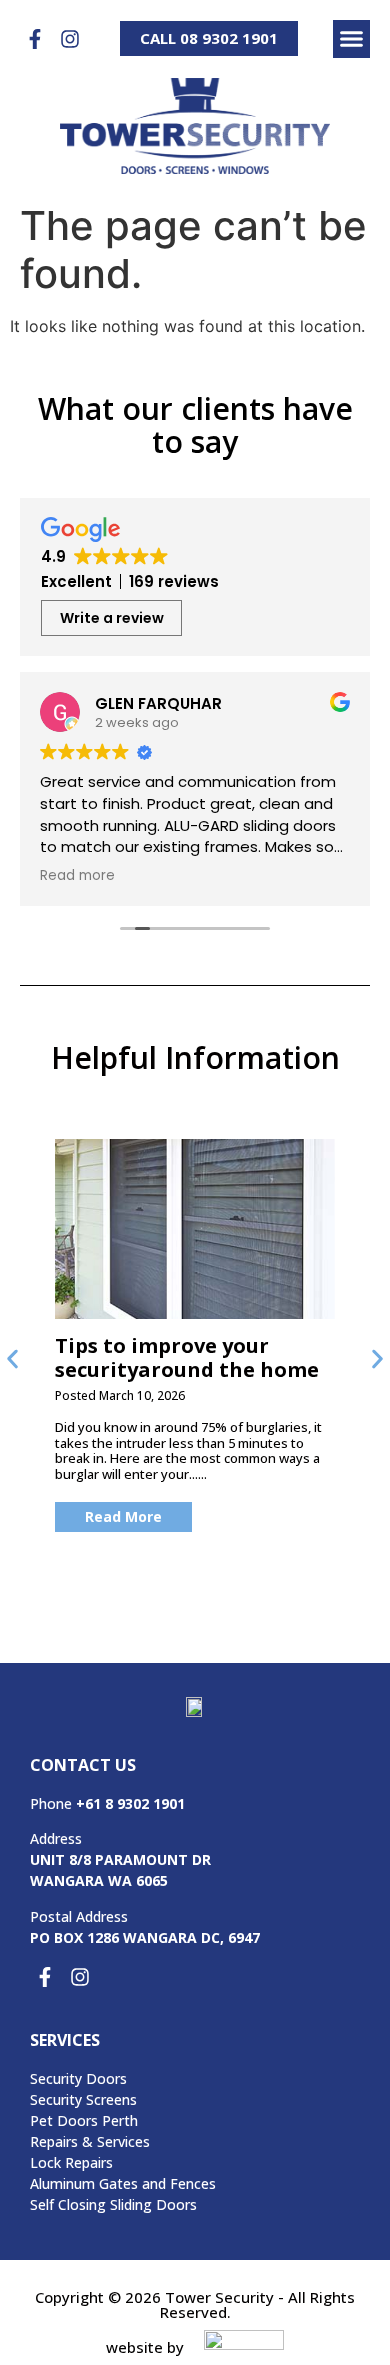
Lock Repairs (71, 2162)
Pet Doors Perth (84, 2120)
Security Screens (83, 2099)
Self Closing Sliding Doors (113, 2204)
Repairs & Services (90, 2141)
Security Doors (78, 2078)
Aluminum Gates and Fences (123, 2183)
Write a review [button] (112, 618)
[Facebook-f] (35, 39)
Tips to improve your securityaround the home (187, 1357)
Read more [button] (77, 876)
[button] (352, 39)
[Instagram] (70, 39)
